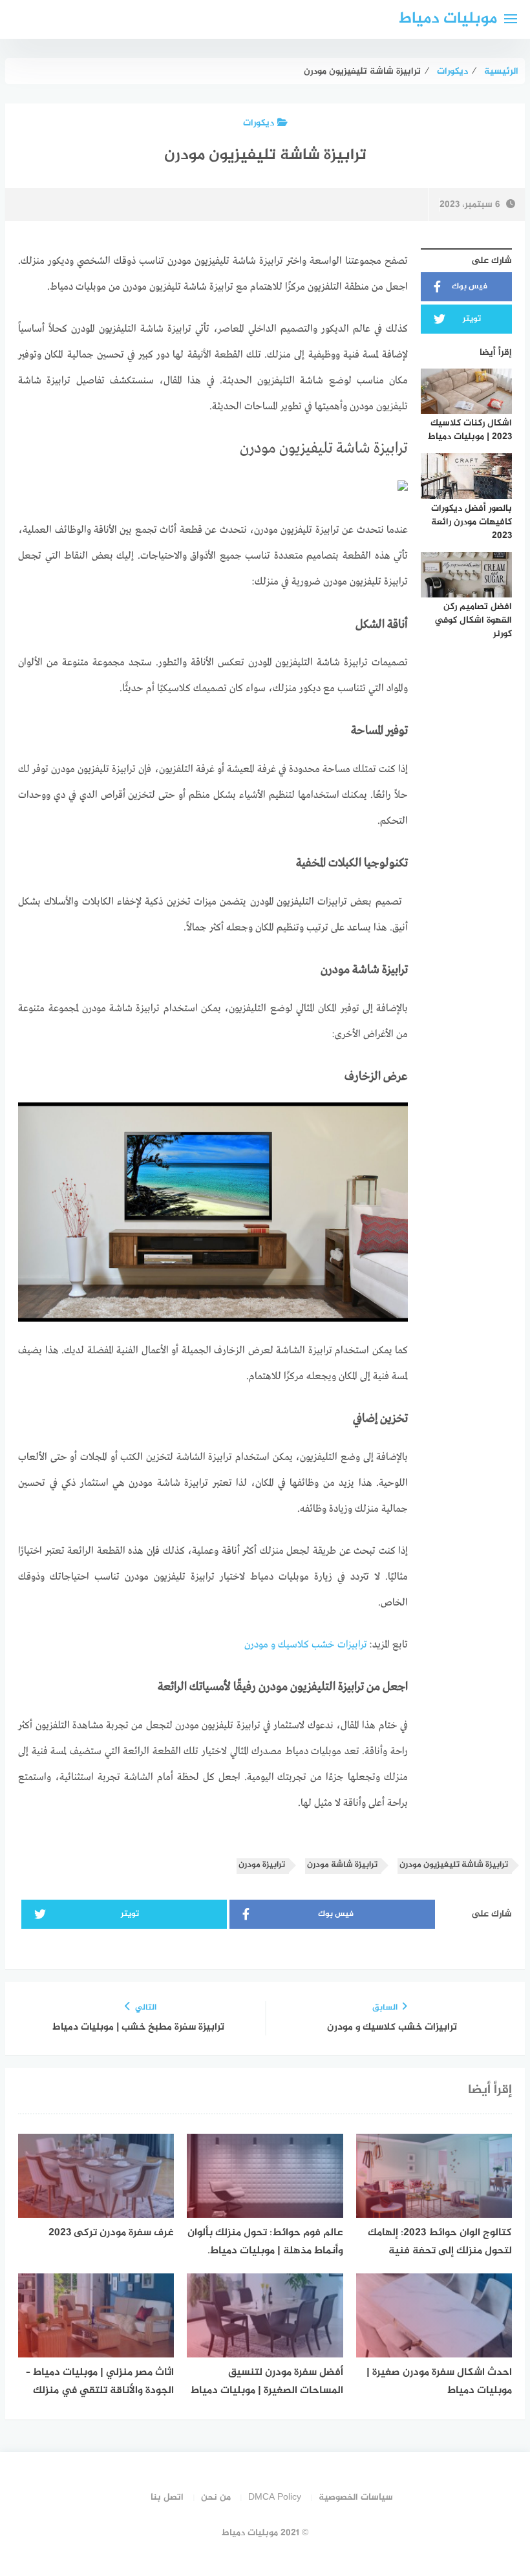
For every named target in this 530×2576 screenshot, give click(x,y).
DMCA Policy (275, 2497)
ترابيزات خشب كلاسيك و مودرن (306, 1645)
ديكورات (259, 123)
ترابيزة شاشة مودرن (342, 1865)
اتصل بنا (167, 2497)
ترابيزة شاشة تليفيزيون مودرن (454, 1865)
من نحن (216, 2497)
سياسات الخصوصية (356, 2497)
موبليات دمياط (448, 19)
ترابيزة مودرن (262, 1865)
